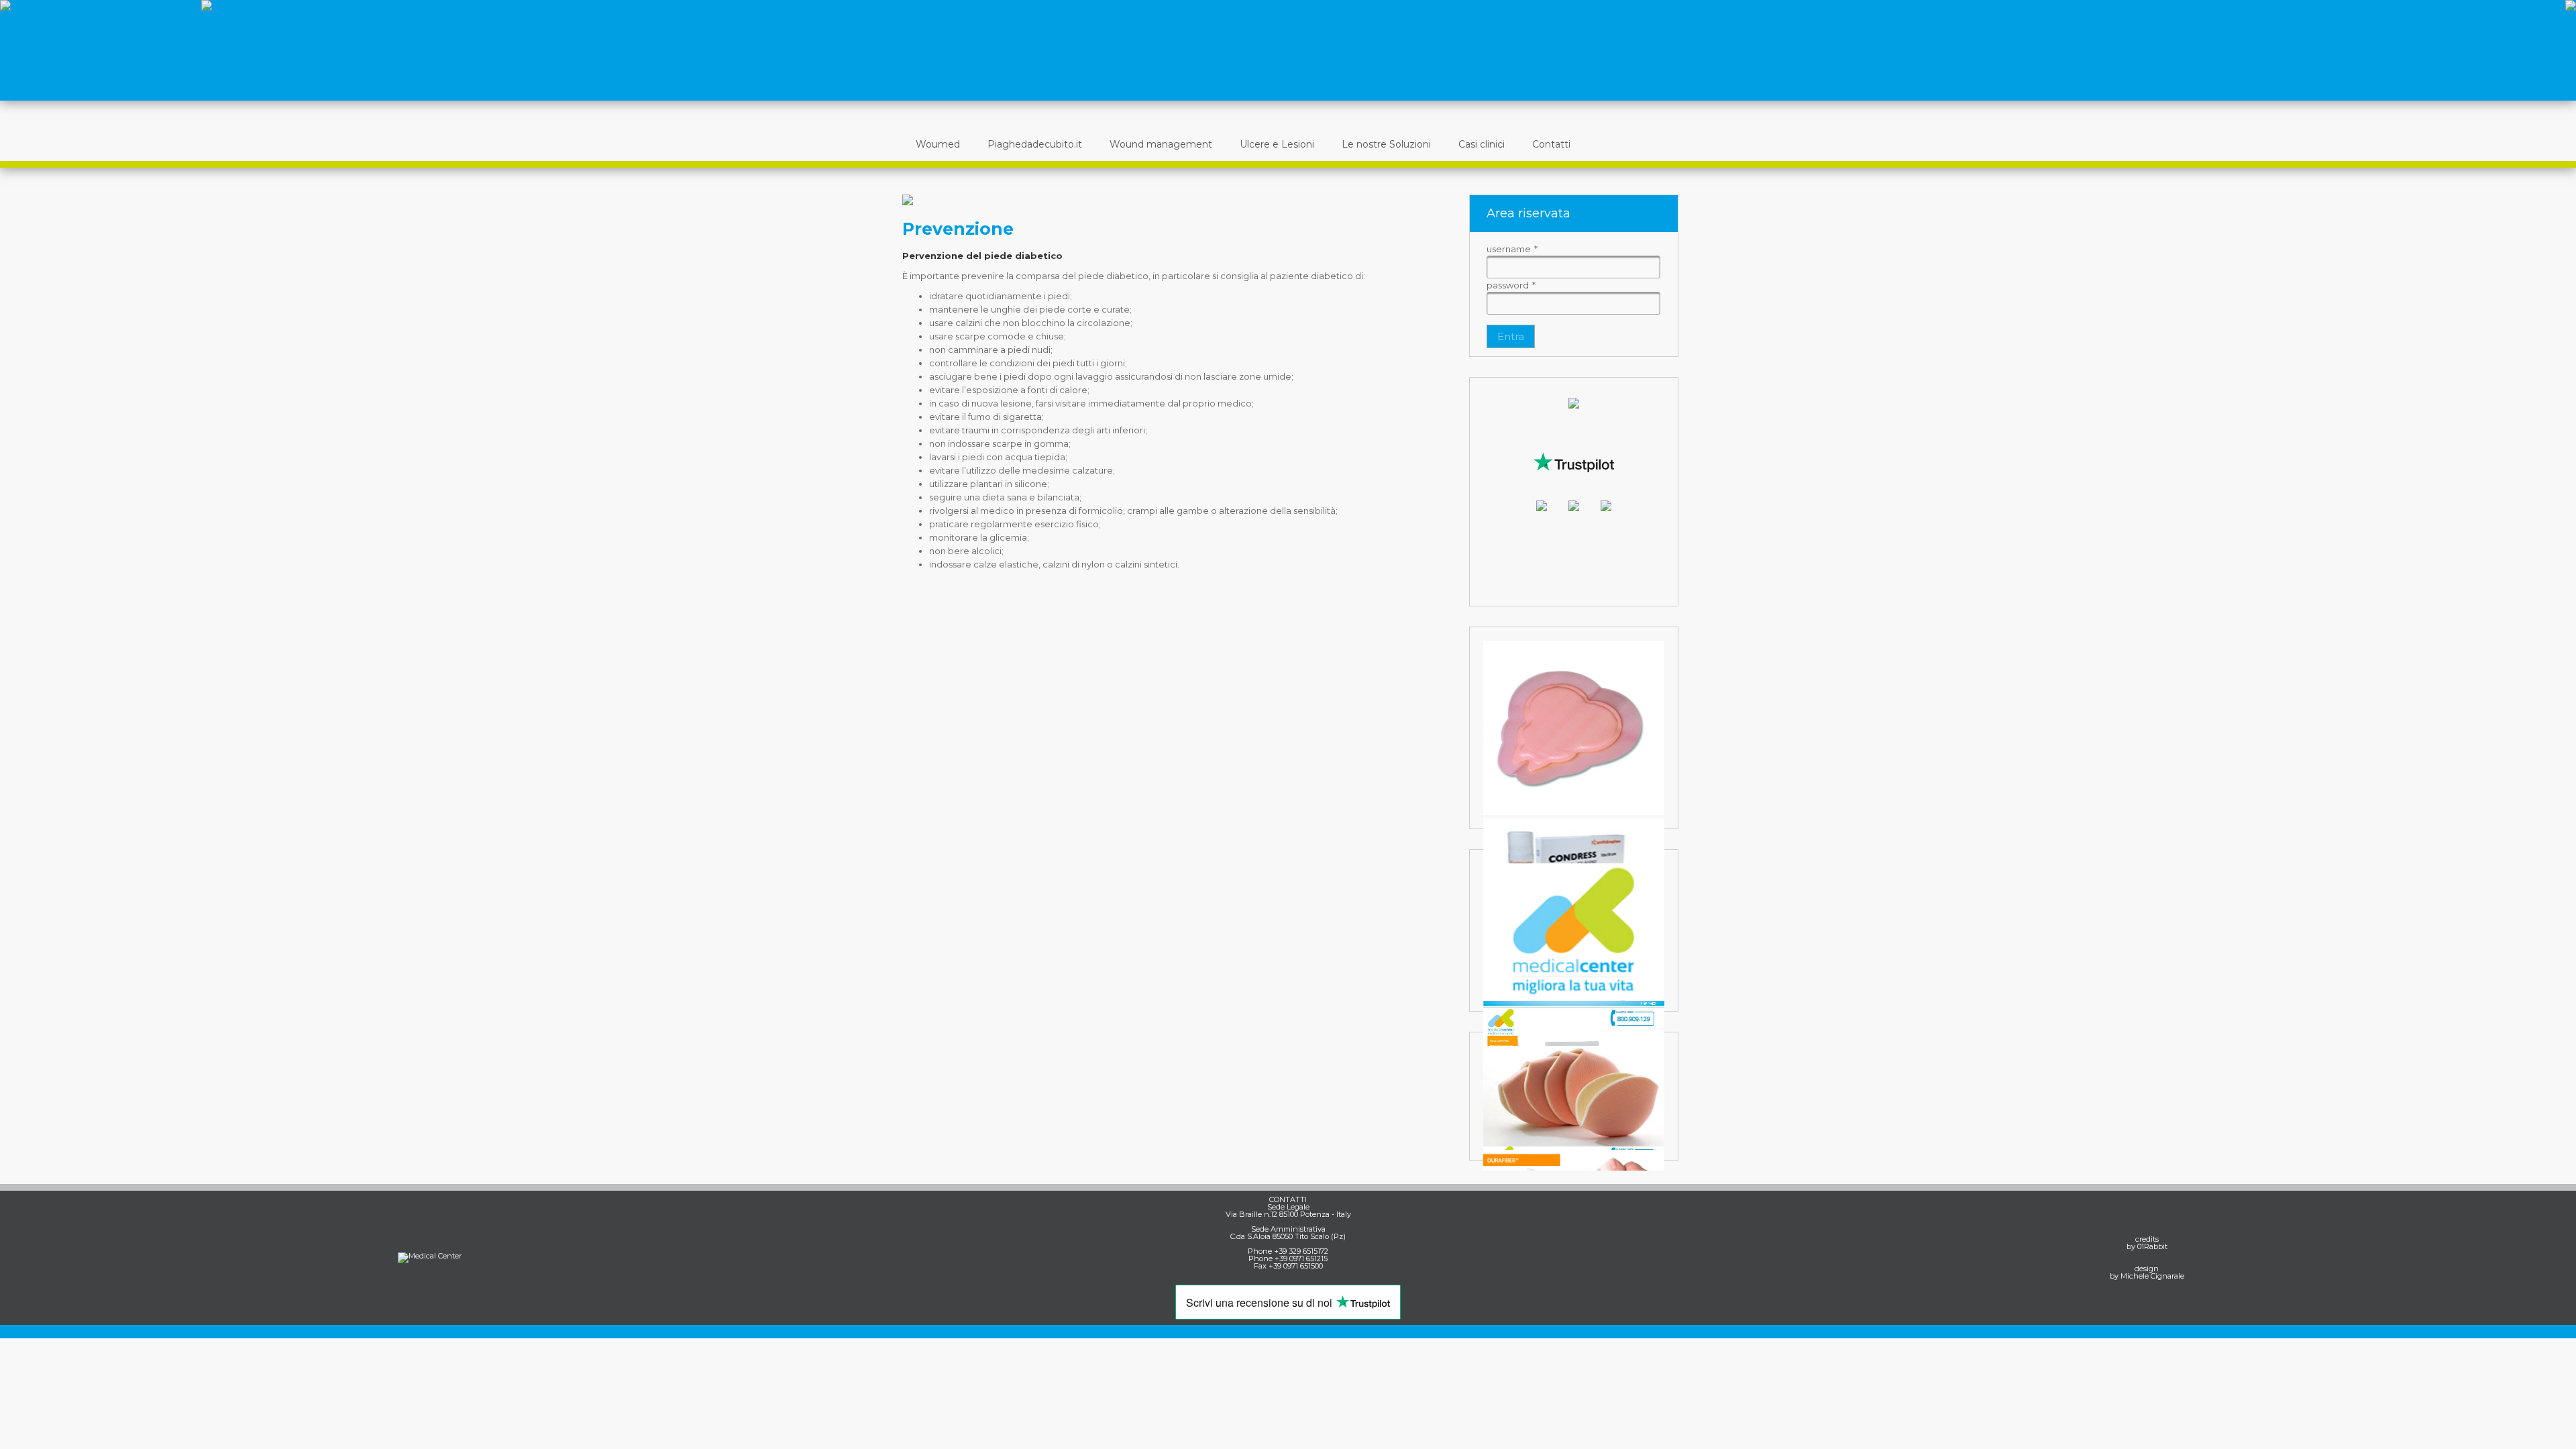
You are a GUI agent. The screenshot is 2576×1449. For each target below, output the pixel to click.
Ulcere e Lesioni (1277, 144)
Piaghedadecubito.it (1035, 144)
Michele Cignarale (2152, 1276)
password (1511, 285)
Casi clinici (1482, 144)
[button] (1511, 336)
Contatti (1551, 144)
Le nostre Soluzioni (1386, 144)
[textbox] (1573, 267)
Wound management (1161, 144)
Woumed (938, 144)
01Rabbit (2152, 1246)
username (1512, 249)
